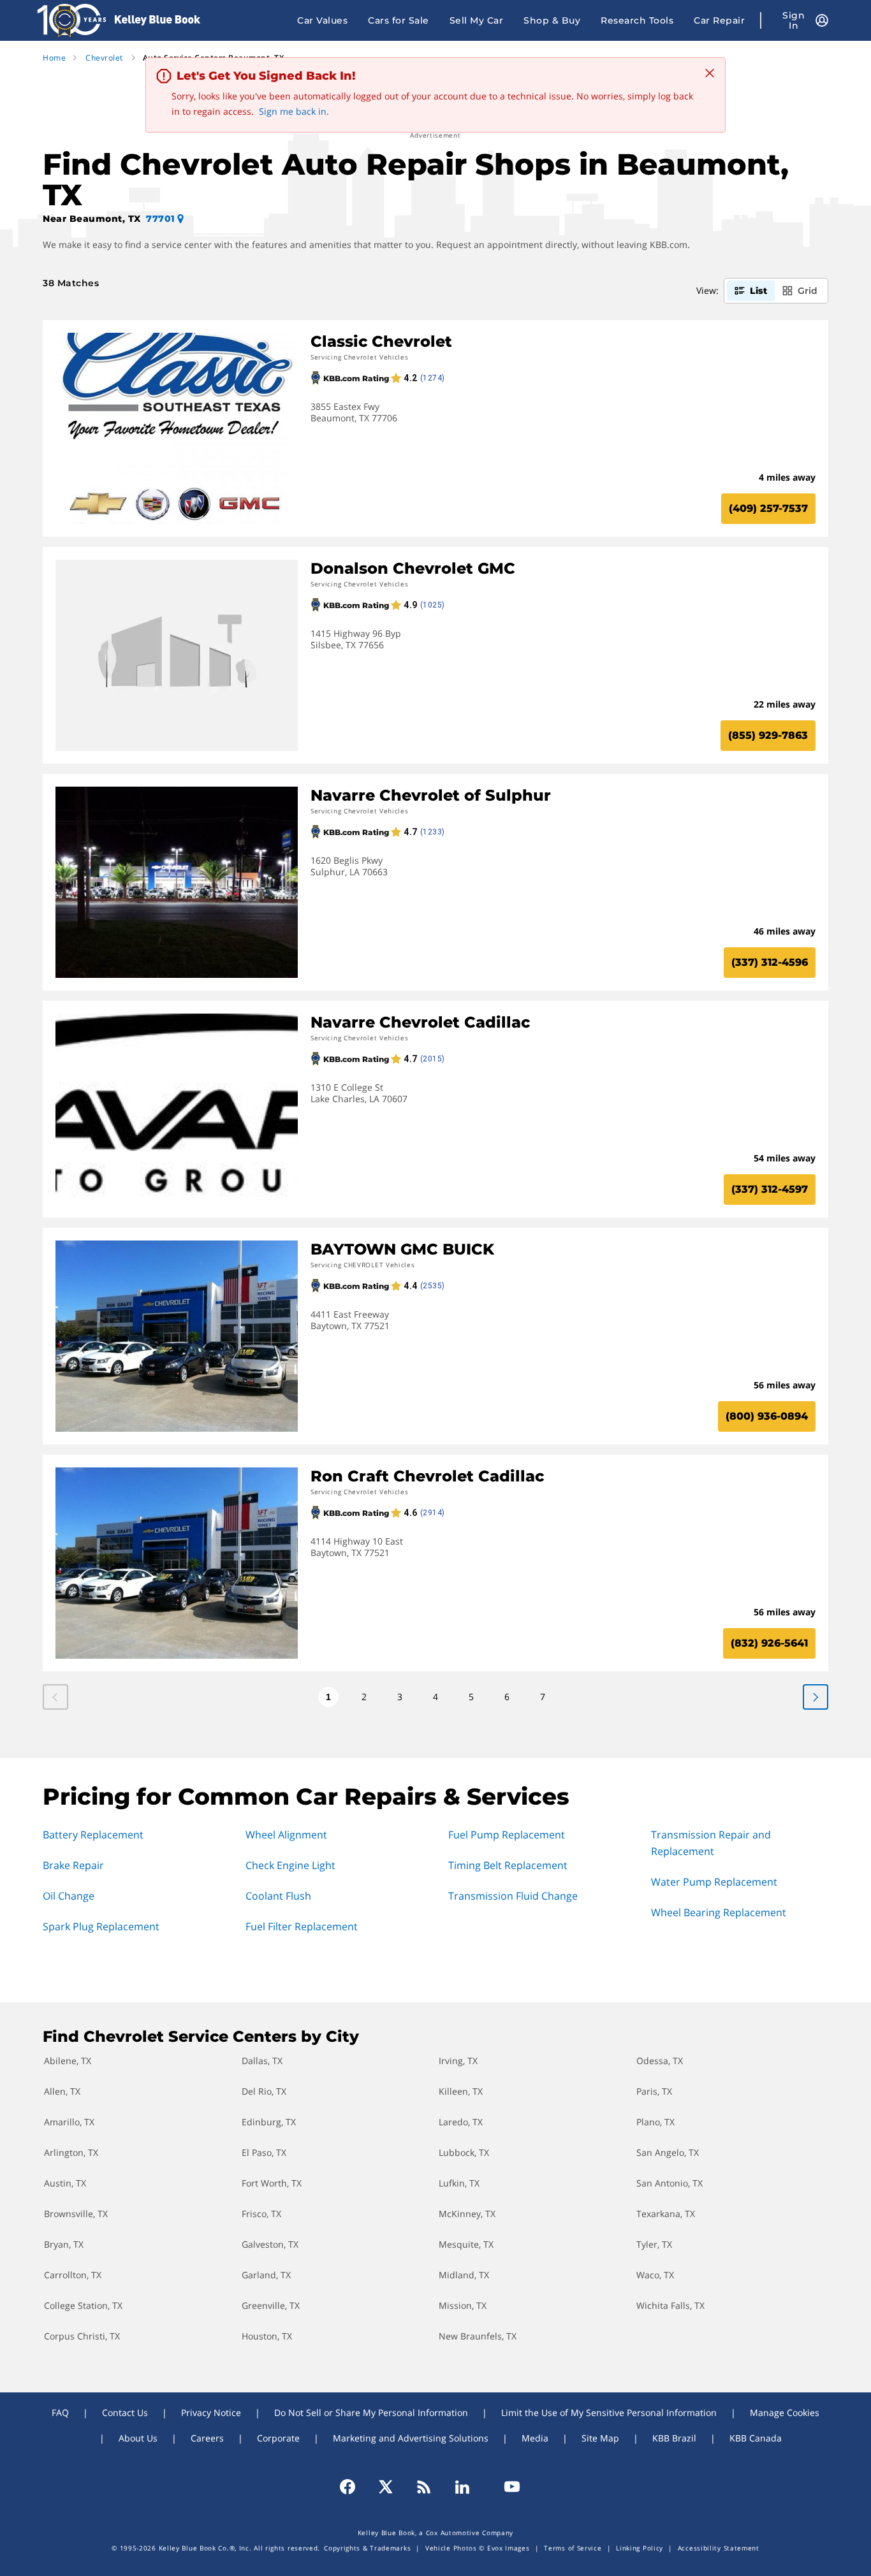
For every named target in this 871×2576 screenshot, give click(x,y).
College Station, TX (83, 2305)
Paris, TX (654, 2091)
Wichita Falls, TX (670, 2305)
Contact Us (125, 2412)
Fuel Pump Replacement (507, 1835)
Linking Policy (640, 2548)
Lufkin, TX (459, 2183)
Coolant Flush (278, 1896)
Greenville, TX (271, 2305)
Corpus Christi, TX (82, 2336)
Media (535, 2438)
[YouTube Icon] (506, 2487)
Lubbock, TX (464, 2152)
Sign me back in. (294, 111)
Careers (207, 2438)
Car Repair (719, 20)
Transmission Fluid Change (513, 1896)
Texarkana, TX (666, 2214)
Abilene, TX (68, 2061)
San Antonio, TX (670, 2183)
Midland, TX (464, 2275)
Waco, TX (655, 2275)
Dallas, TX (262, 2061)
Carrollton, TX (73, 2275)
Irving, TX (458, 2061)
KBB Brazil (674, 2438)
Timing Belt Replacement (508, 1865)
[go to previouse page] (816, 1697)
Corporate (278, 2438)
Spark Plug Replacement (101, 1926)
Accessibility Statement (719, 2548)
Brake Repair (73, 1865)
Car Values (322, 20)
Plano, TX (655, 2122)
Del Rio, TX (264, 2091)
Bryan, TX (64, 2244)
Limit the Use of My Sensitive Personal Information (609, 2412)
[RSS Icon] (424, 2487)
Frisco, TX (261, 2214)
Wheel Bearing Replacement (719, 1912)
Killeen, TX (461, 2091)
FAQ (60, 2412)
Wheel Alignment (286, 1835)
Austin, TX (65, 2183)
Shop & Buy (552, 20)
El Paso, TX (264, 2152)
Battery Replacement (93, 1835)
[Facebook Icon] (353, 2487)
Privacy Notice (211, 2412)
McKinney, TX (467, 2214)
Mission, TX (463, 2305)
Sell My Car (477, 20)
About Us (138, 2438)
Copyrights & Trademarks (367, 2548)
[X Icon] (386, 2487)
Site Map (600, 2438)
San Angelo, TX (668, 2152)
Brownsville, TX (76, 2214)
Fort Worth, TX (272, 2183)
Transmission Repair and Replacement (711, 1843)
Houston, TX (267, 2336)
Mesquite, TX (466, 2244)
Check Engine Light (290, 1865)
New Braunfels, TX (478, 2336)
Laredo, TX (461, 2122)
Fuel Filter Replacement (302, 1926)
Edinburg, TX (269, 2122)
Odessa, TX (660, 2061)
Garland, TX (266, 2275)
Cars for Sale (399, 20)
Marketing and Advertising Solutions (411, 2438)
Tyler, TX (654, 2244)
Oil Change (69, 1896)
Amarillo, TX (69, 2122)
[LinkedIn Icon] (462, 2487)
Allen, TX (62, 2091)
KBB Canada (756, 2438)
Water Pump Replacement (714, 1882)
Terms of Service (573, 2548)
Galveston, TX (270, 2244)
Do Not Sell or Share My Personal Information (371, 2412)
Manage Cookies (785, 2412)
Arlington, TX (71, 2152)
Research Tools (637, 20)
